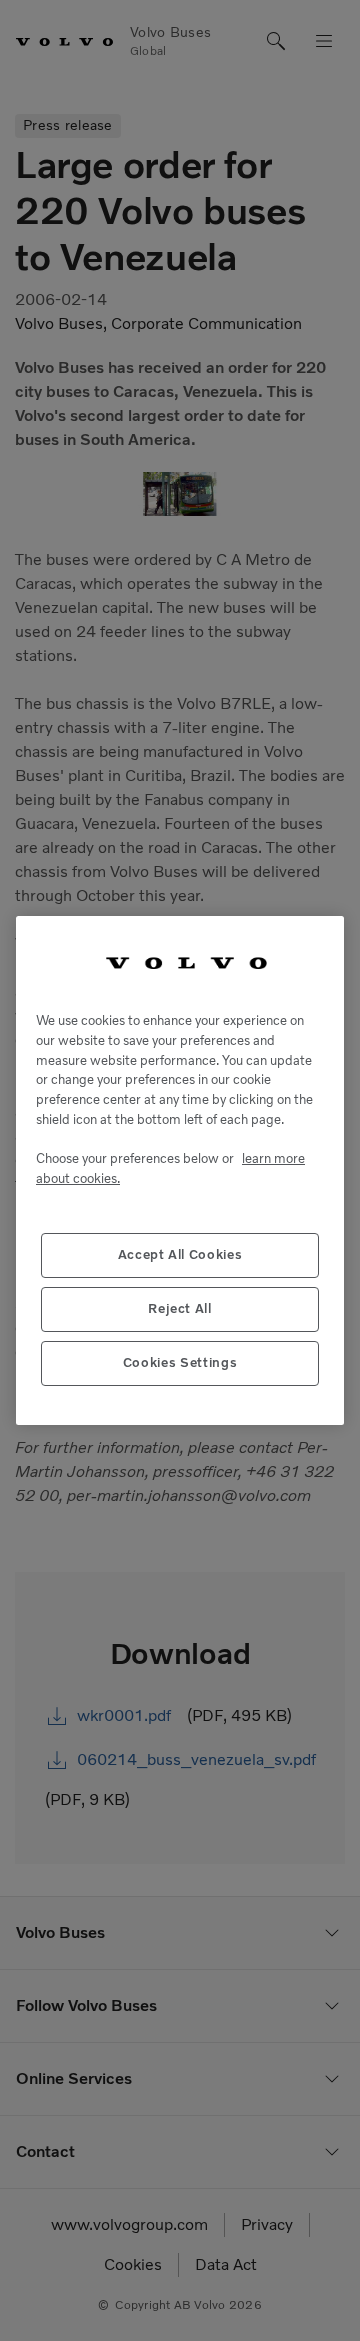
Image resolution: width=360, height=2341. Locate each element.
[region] (180, 1171)
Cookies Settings (180, 1362)
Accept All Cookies (180, 1254)
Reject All (180, 1308)
